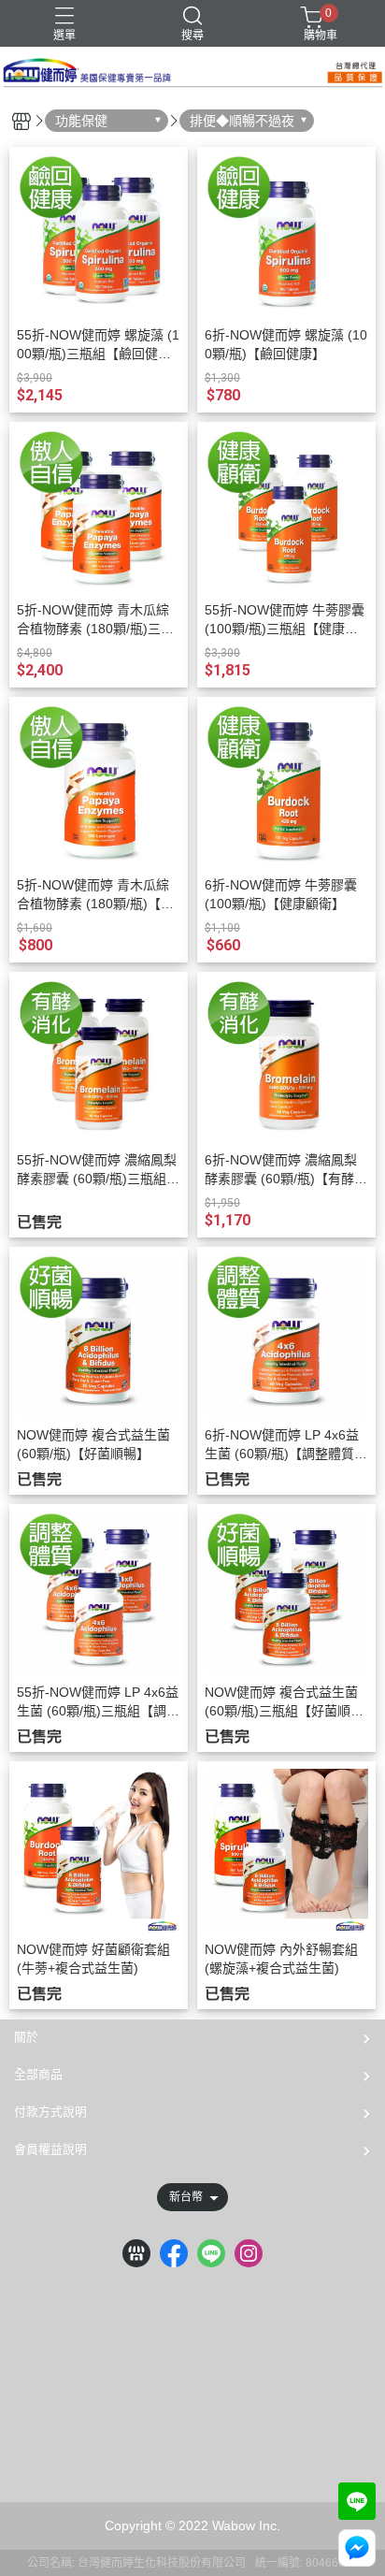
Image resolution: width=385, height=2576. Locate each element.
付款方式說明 (50, 2112)
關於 (26, 2037)
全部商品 (38, 2074)
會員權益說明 (50, 2149)
